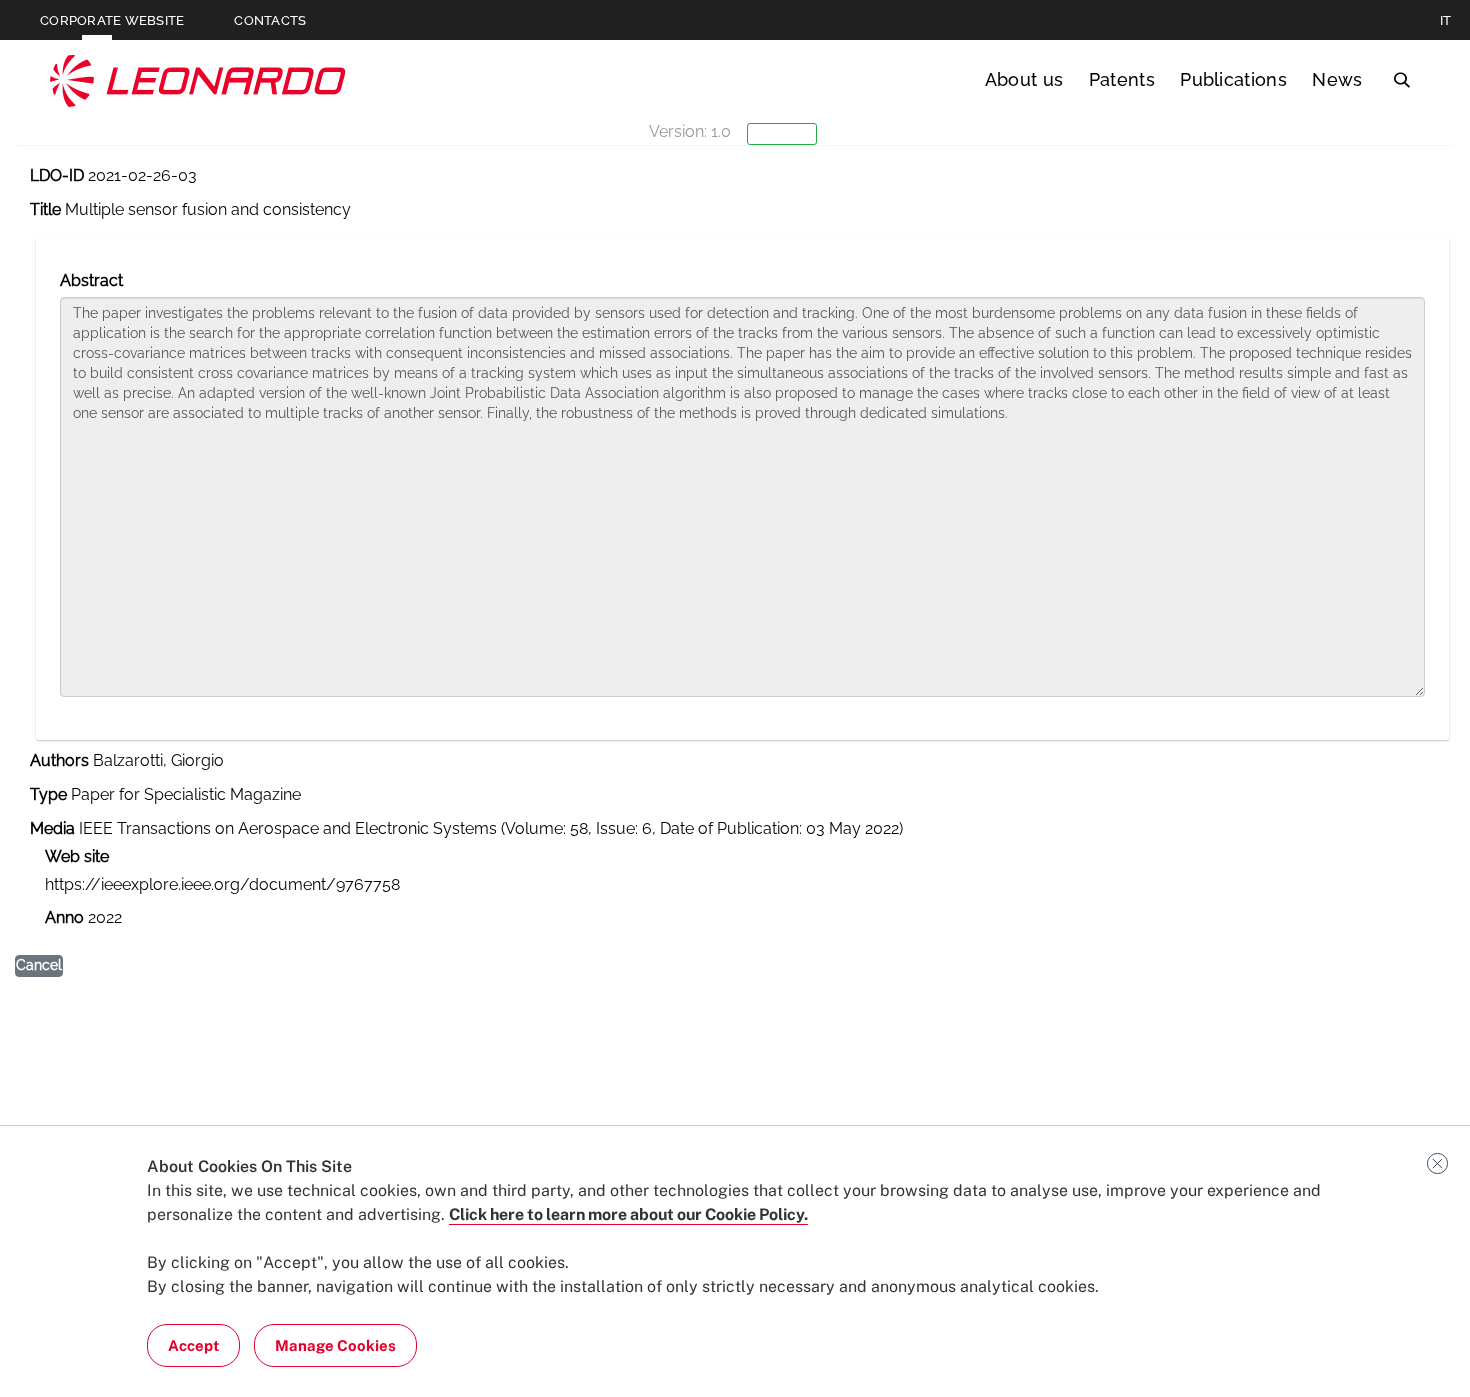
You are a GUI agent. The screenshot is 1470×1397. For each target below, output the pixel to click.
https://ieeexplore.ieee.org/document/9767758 (222, 884)
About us (1024, 79)
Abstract (91, 280)
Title (45, 209)
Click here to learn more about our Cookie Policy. (628, 1214)
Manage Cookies (335, 1345)
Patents (1122, 79)
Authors (59, 760)
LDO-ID (57, 175)
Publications (1233, 79)
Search (1401, 80)
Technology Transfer (198, 80)
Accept (193, 1345)
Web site (77, 856)
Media (52, 828)
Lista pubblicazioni (111, 223)
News (1337, 79)
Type (48, 794)
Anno (64, 917)
